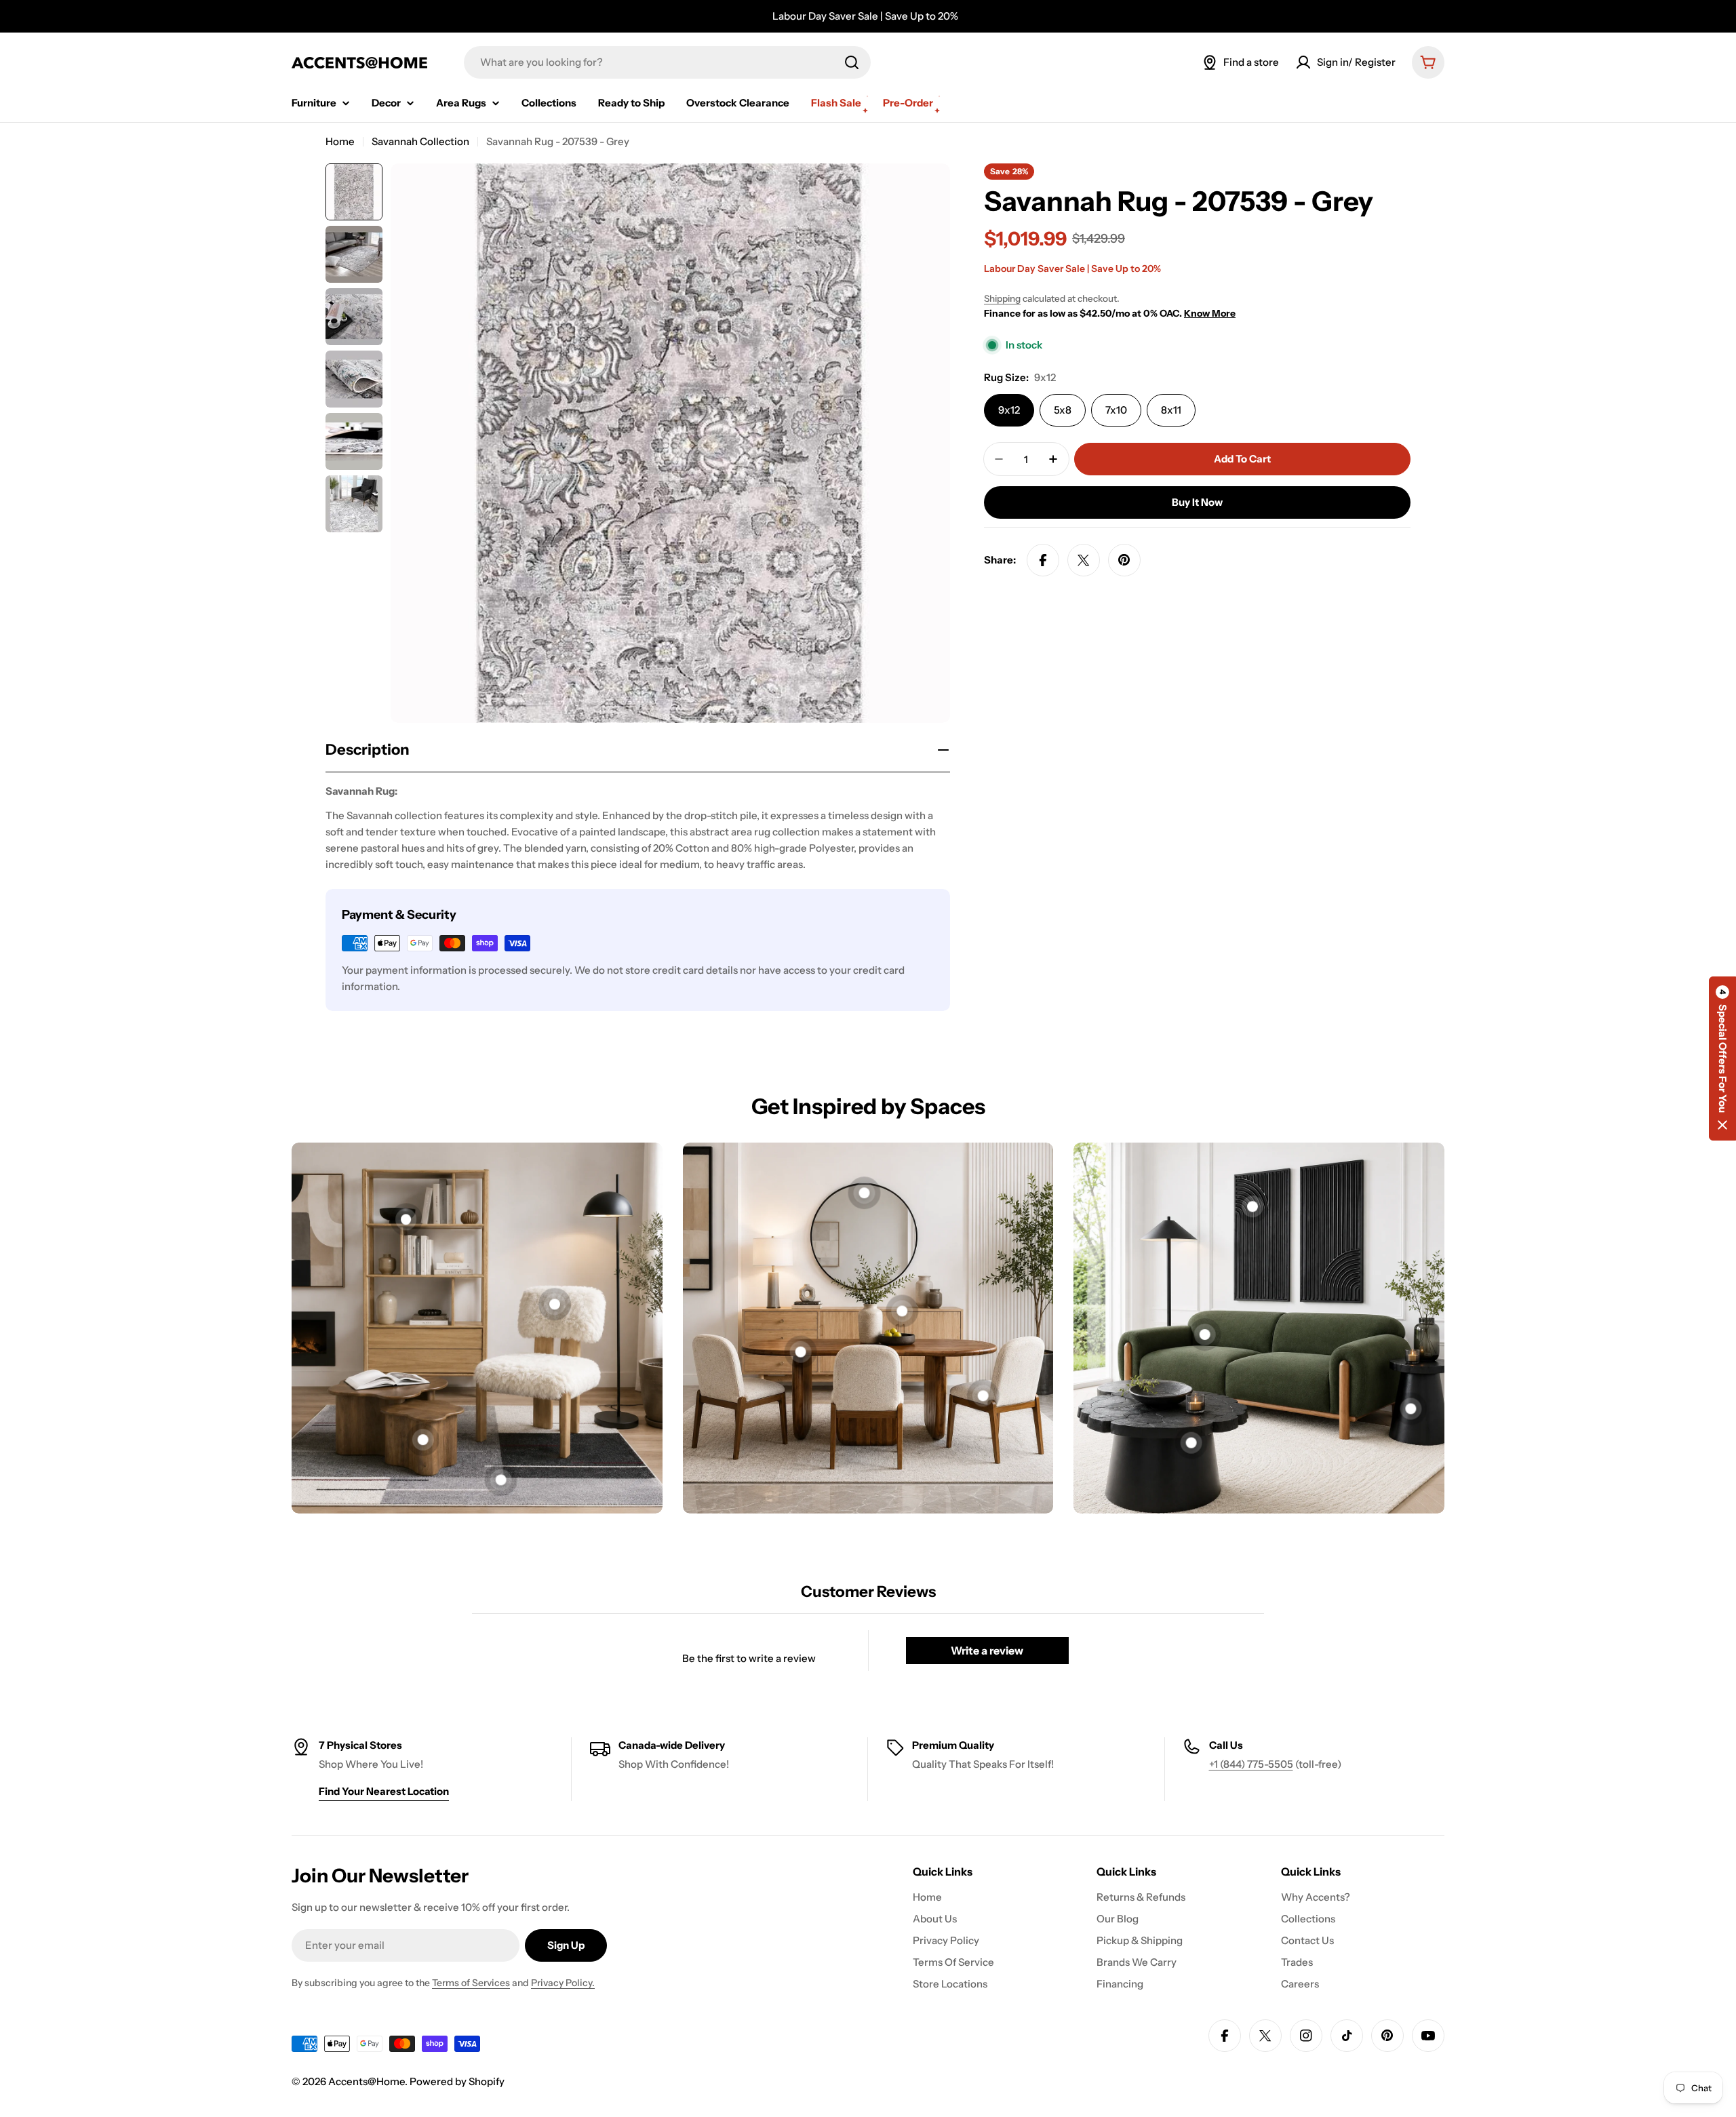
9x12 (1009, 410)
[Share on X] (1084, 560)
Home (340, 141)
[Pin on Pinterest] (1124, 560)
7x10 (1116, 410)
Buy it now (1197, 502)
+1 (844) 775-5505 (1251, 1764)
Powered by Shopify (457, 2081)
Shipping (1002, 298)
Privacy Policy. (563, 1983)
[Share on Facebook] (1043, 560)
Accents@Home (367, 2081)
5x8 (1063, 410)
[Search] (852, 62)
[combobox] (667, 62)
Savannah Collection (420, 141)
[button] (1722, 1058)
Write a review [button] (987, 1650)
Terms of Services (471, 1983)
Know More (1210, 313)
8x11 (1171, 410)
